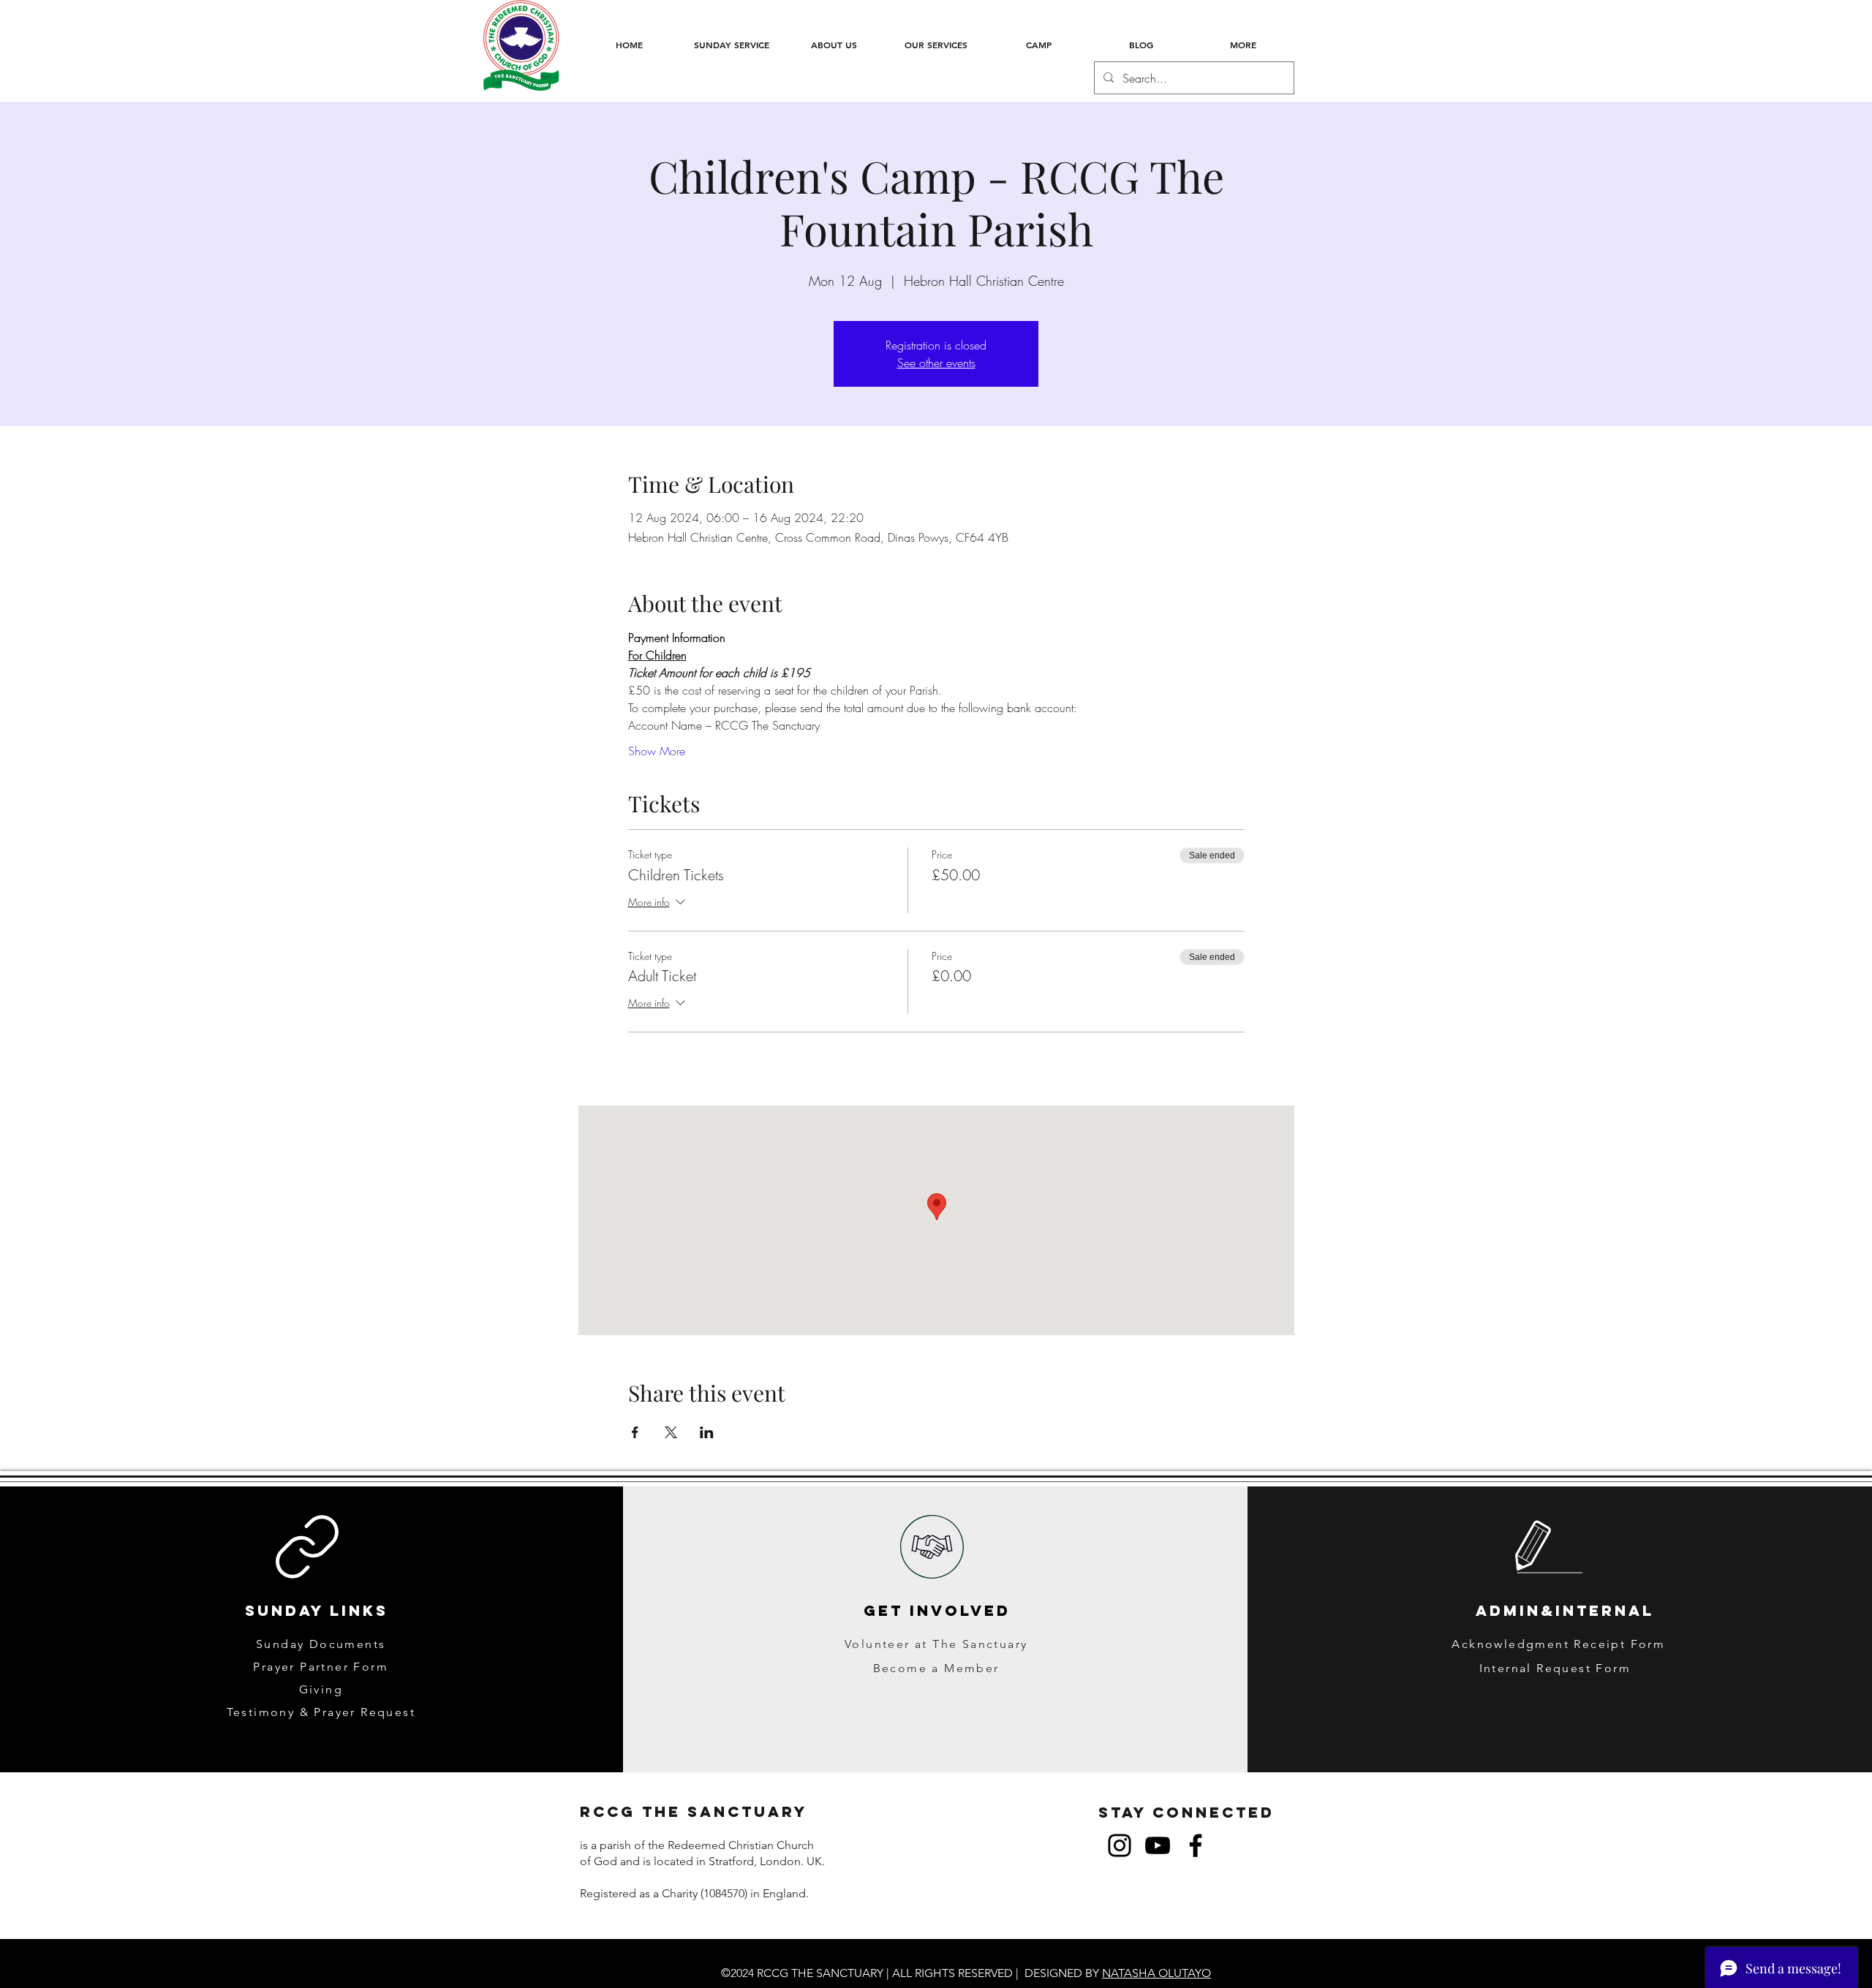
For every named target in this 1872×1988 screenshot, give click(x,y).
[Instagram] (1120, 1845)
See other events (936, 363)
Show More (657, 751)
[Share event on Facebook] (635, 1432)
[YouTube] (1158, 1845)
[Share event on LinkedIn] (707, 1432)
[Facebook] (1196, 1845)
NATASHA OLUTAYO (1156, 1973)
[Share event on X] (671, 1432)
